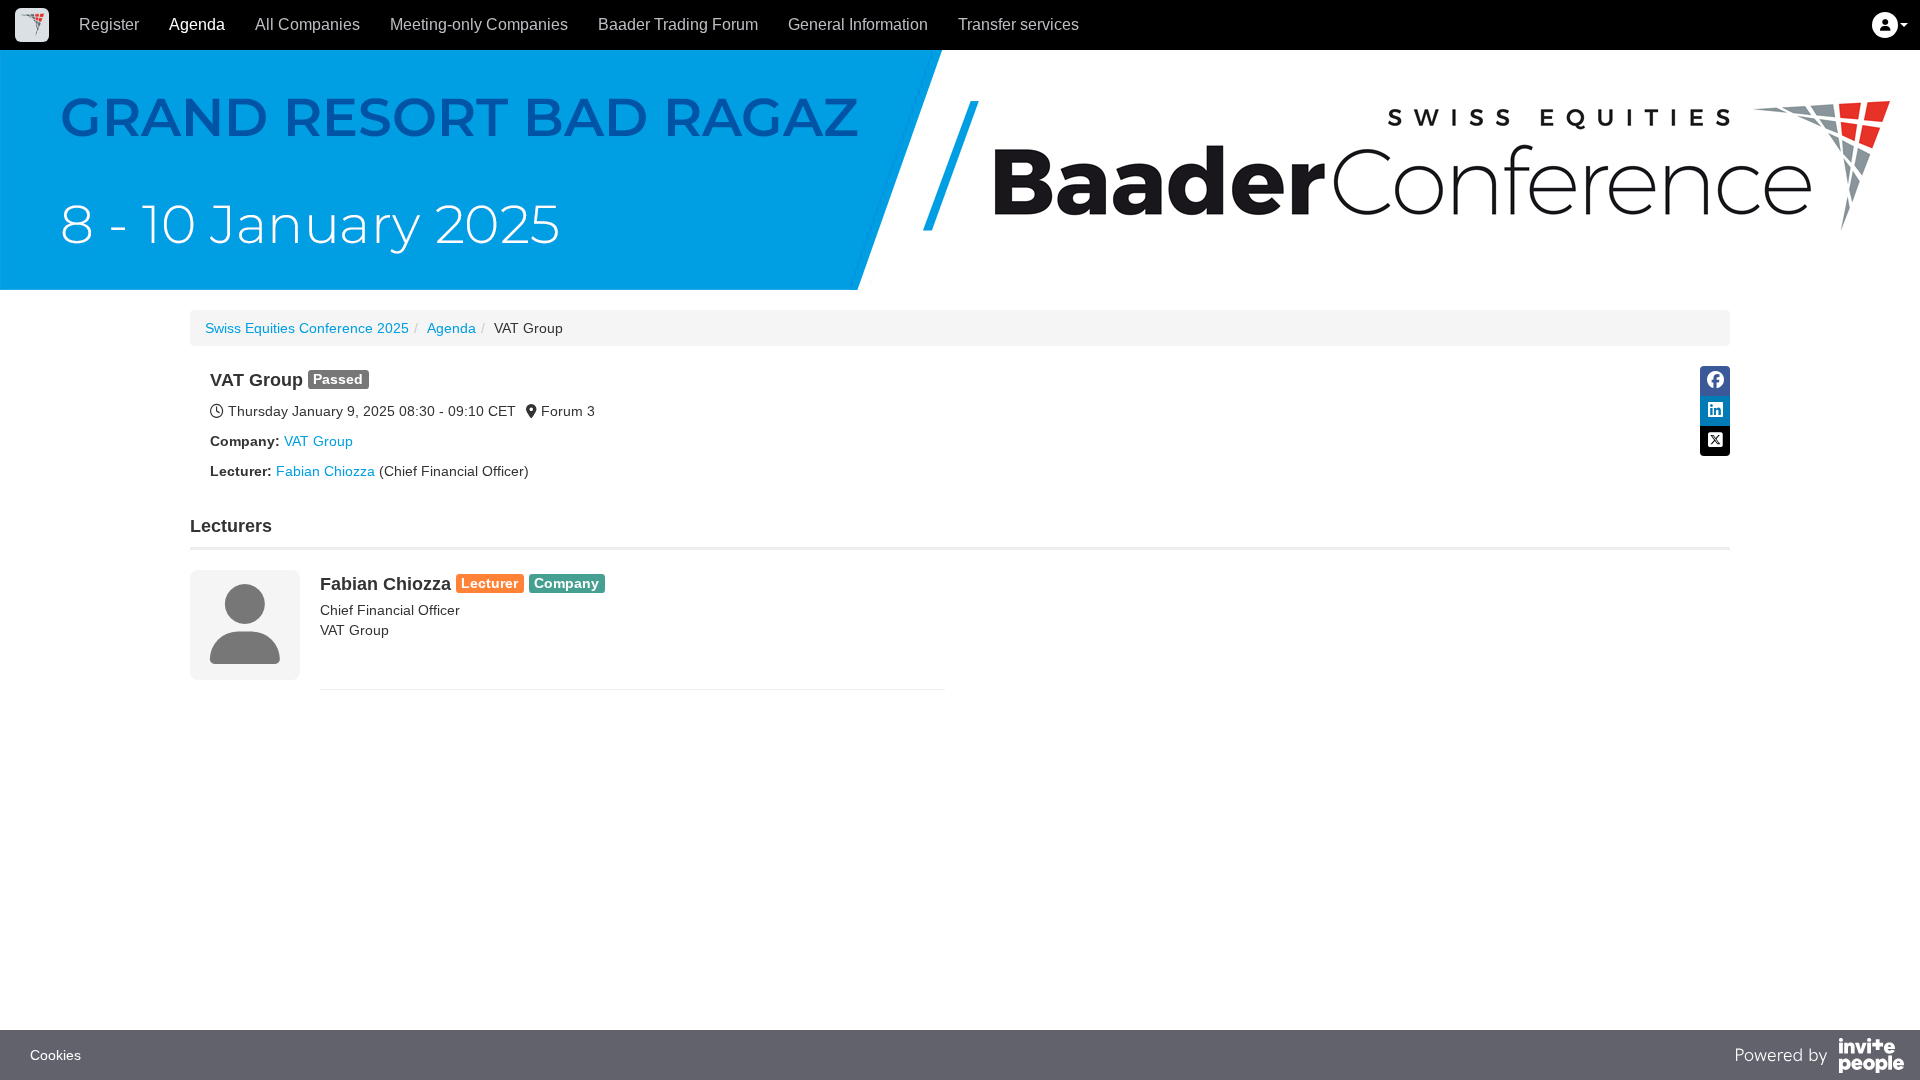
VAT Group (318, 441)
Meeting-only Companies (479, 24)
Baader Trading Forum (678, 24)
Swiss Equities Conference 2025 (307, 328)
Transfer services (1018, 24)
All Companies (307, 24)
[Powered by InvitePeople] (1819, 1058)
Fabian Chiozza (325, 471)
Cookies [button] (55, 1055)
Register (109, 24)
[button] (1890, 25)
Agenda (197, 24)
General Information (858, 24)
